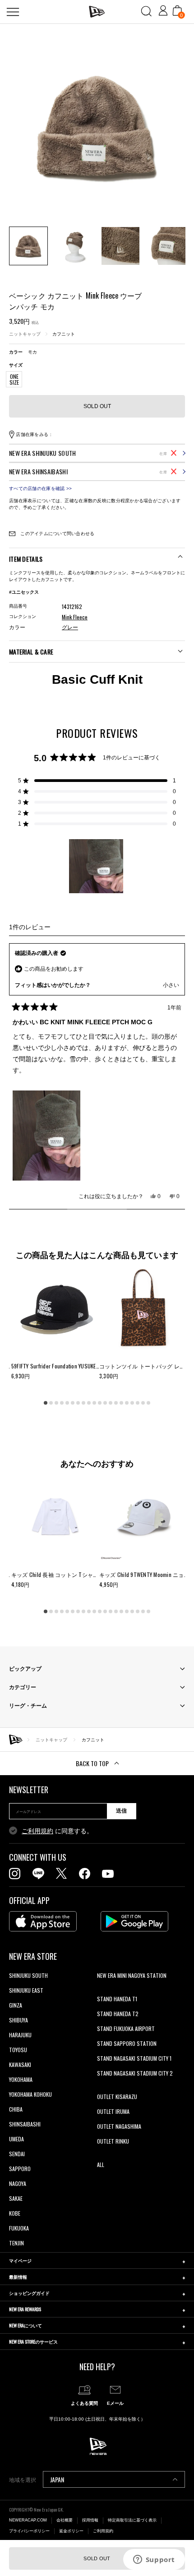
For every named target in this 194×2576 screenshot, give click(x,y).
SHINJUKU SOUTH (28, 1975)
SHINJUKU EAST (26, 1990)
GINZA (16, 2005)
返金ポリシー (71, 2531)
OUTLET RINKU (113, 2141)
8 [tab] (83, 1403)
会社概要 (65, 2520)
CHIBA (16, 2109)
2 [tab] (51, 1403)
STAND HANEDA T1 (117, 1999)
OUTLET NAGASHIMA (119, 2126)
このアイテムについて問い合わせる (57, 534)
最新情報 (18, 2277)
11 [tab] (100, 1403)
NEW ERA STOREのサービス (33, 2342)
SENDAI (17, 2154)
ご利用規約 (37, 1831)
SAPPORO (20, 2169)
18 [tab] (138, 1403)
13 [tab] (111, 1403)
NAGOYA (18, 2183)
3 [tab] (56, 1403)
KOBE (15, 2213)
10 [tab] (94, 1403)
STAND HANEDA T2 (118, 2014)
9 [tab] (89, 1403)
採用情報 (90, 2520)
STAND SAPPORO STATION (127, 2043)
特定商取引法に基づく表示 (132, 2520)
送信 (121, 1811)
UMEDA (16, 2139)
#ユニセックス (24, 592)
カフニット (64, 334)
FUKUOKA (19, 2228)
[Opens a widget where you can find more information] (154, 2560)
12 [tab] (105, 1403)
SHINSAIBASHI (25, 2124)
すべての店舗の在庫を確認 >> (40, 488)
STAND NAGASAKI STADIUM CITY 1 (134, 2058)
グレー (70, 627)
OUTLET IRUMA (113, 2111)
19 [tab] (143, 1403)
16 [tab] (127, 1403)
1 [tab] (46, 1403)
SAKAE (16, 2198)
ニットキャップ (25, 334)
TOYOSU (18, 2050)
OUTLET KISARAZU (117, 2097)
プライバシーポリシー (29, 2531)
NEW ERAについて (25, 2325)
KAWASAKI (20, 2065)
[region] (97, 866)
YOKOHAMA (21, 2079)
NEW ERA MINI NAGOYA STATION (132, 1975)
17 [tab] (132, 1403)
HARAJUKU (20, 2035)
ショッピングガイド (29, 2293)
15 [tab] (121, 1403)
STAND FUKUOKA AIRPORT (126, 2029)
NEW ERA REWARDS (25, 2309)
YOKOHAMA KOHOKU (30, 2094)
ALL (101, 2165)
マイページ (20, 2260)
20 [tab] (148, 1403)
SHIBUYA (18, 2020)
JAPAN (57, 2479)
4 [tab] (62, 1403)
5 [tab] (67, 1403)
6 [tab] (73, 1403)
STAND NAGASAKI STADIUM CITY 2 (135, 2073)
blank (103, 1990)
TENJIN (16, 2243)
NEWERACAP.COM (28, 2520)
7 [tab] (78, 1403)
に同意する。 (57, 1831)
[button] (97, 781)
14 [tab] (116, 1403)
